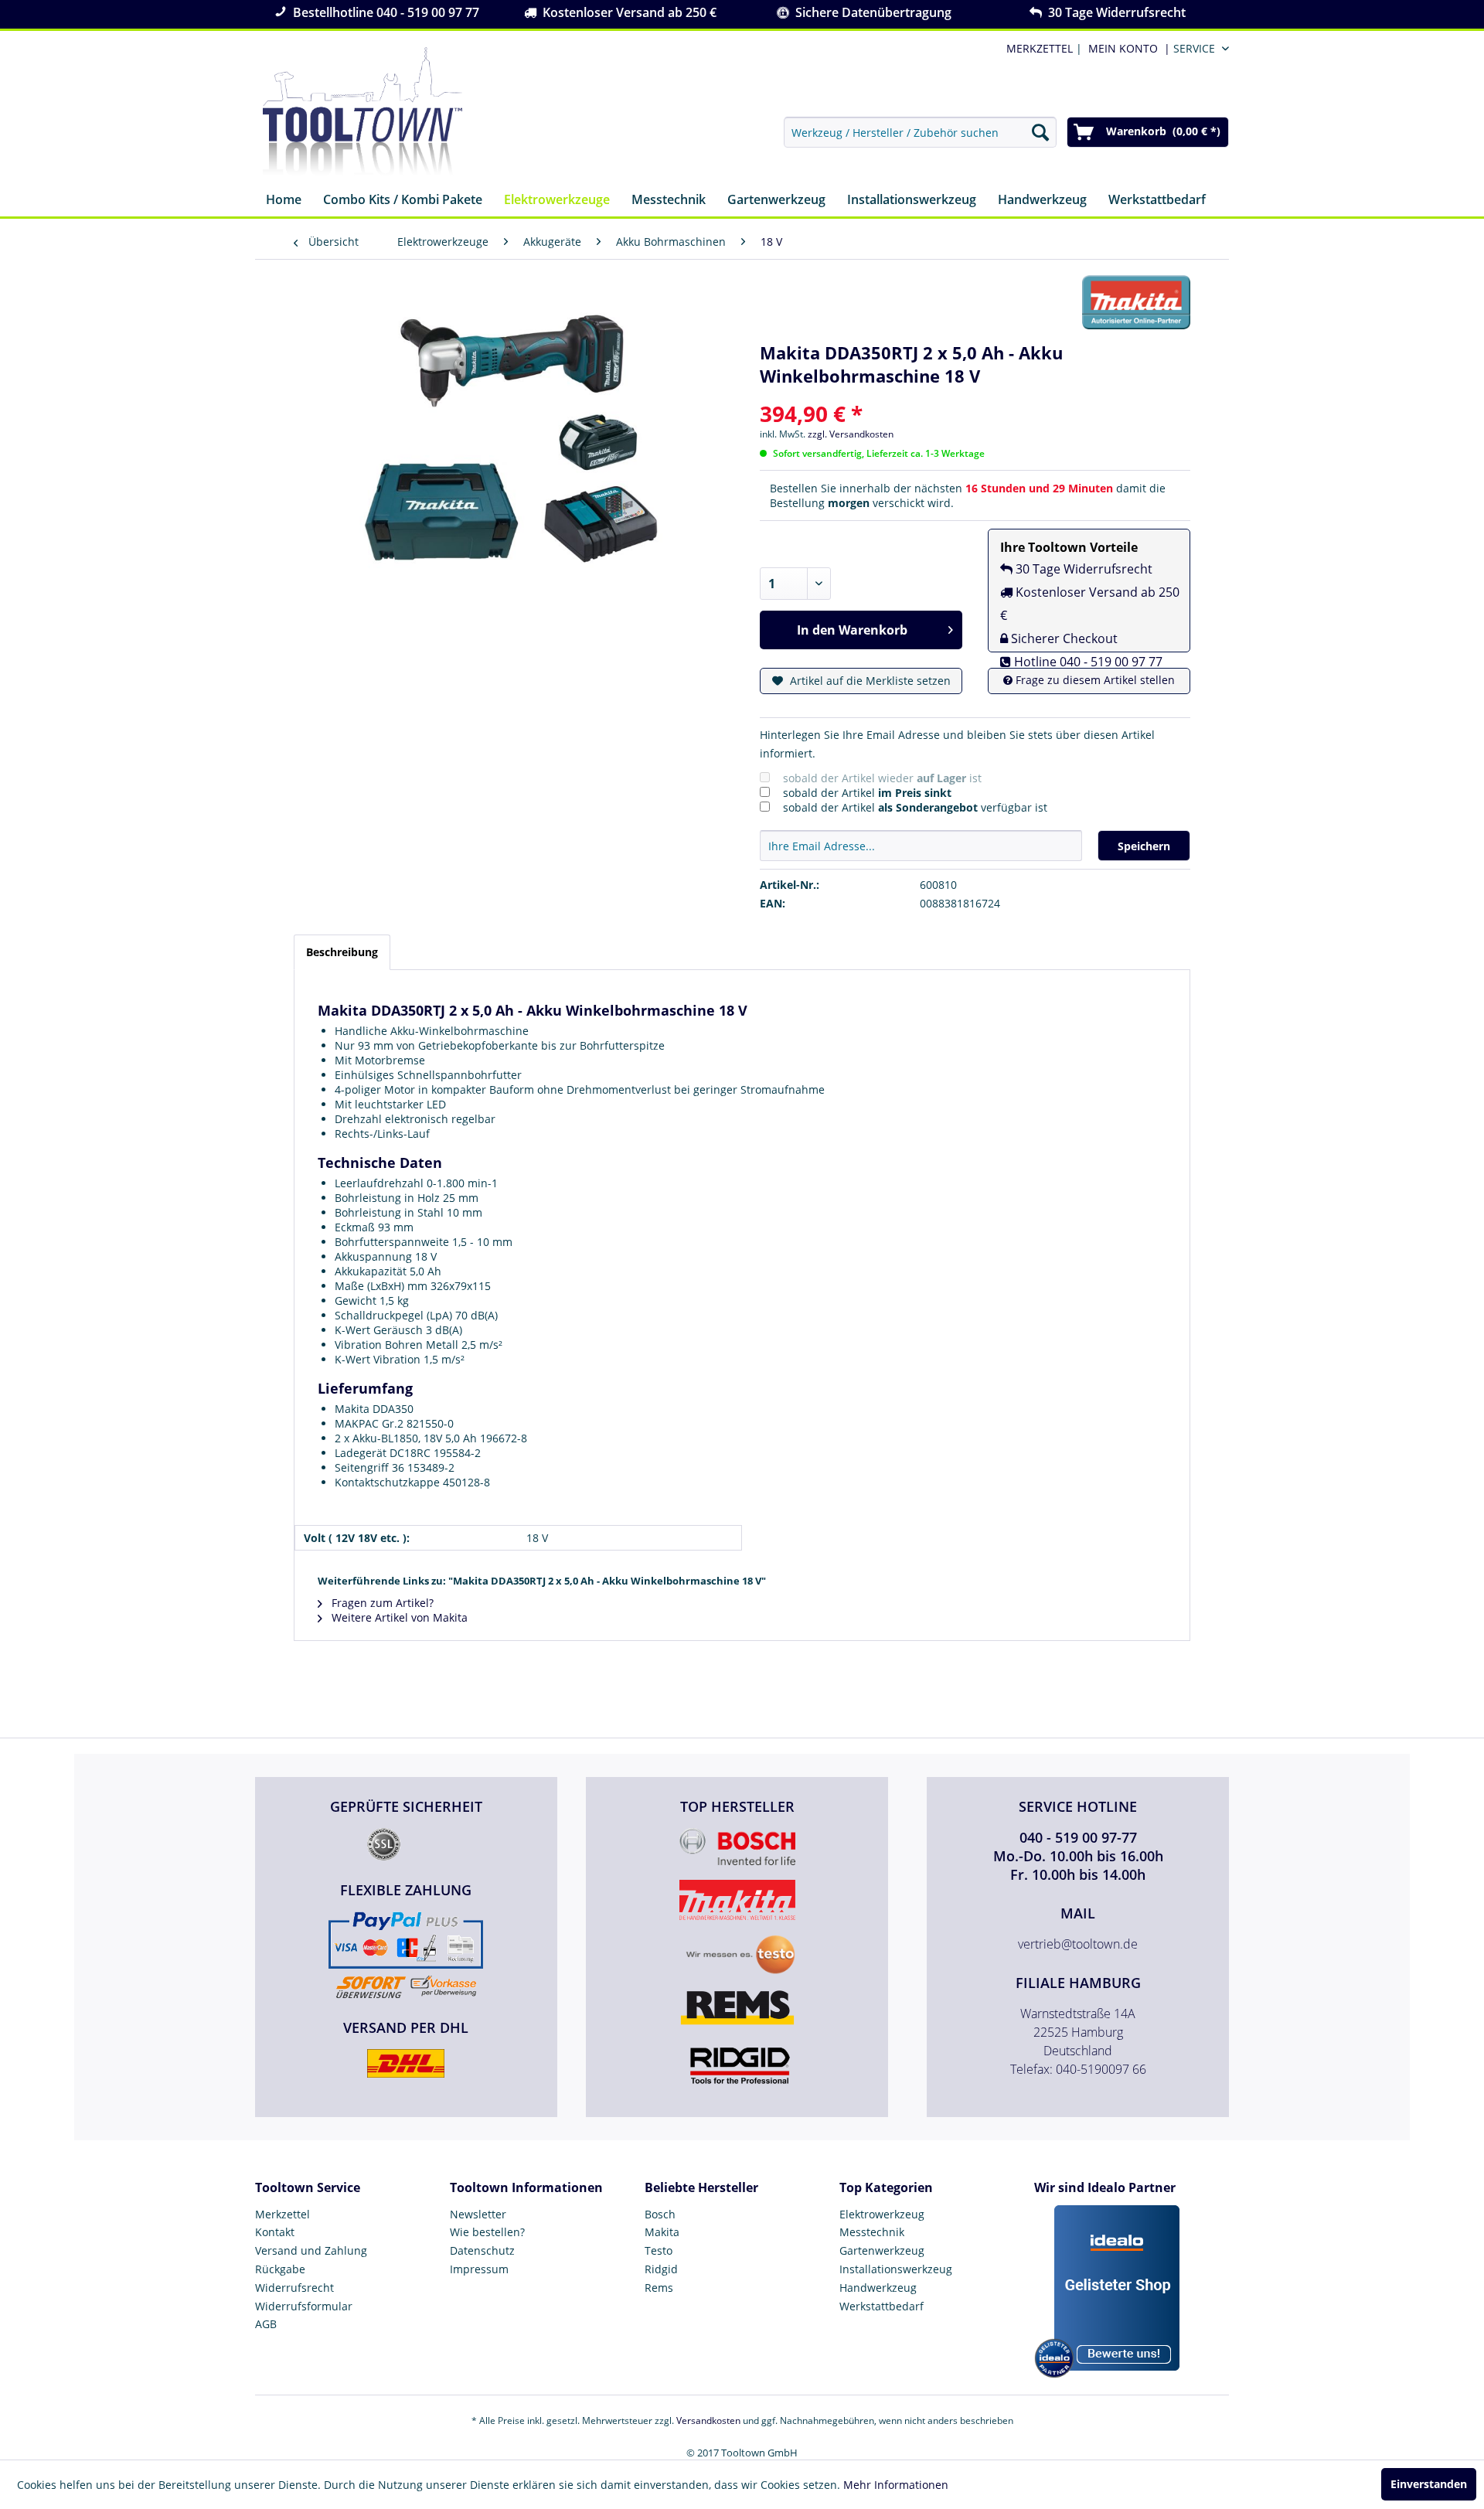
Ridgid (661, 2269)
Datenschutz (482, 2250)
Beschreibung (342, 952)
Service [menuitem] (1194, 48)
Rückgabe (280, 2269)
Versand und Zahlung (311, 2250)
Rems (659, 2288)
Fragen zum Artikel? (381, 1603)
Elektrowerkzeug (882, 2214)
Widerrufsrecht (294, 2288)
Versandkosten (708, 2420)
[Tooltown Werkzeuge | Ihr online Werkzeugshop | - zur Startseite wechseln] (362, 112)
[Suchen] (1040, 132)
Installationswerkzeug (896, 2269)
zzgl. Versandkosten (851, 434)
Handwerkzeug (878, 2288)
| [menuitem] (1043, 48)
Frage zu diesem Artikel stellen (1094, 680)
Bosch (660, 2214)
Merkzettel (283, 2214)
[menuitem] (1126, 48)
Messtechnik (872, 2232)
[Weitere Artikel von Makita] (1136, 302)
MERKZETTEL (1040, 48)
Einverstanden (1429, 2484)
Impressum (479, 2269)
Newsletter (478, 2214)
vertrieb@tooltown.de (1078, 1944)
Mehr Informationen (896, 2485)
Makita (662, 2232)
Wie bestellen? (487, 2232)
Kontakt (275, 2232)
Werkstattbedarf (882, 2306)
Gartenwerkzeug (882, 2250)
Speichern (1144, 846)
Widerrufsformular (304, 2306)
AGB (266, 2324)
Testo (659, 2250)
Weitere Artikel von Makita (398, 1617)
